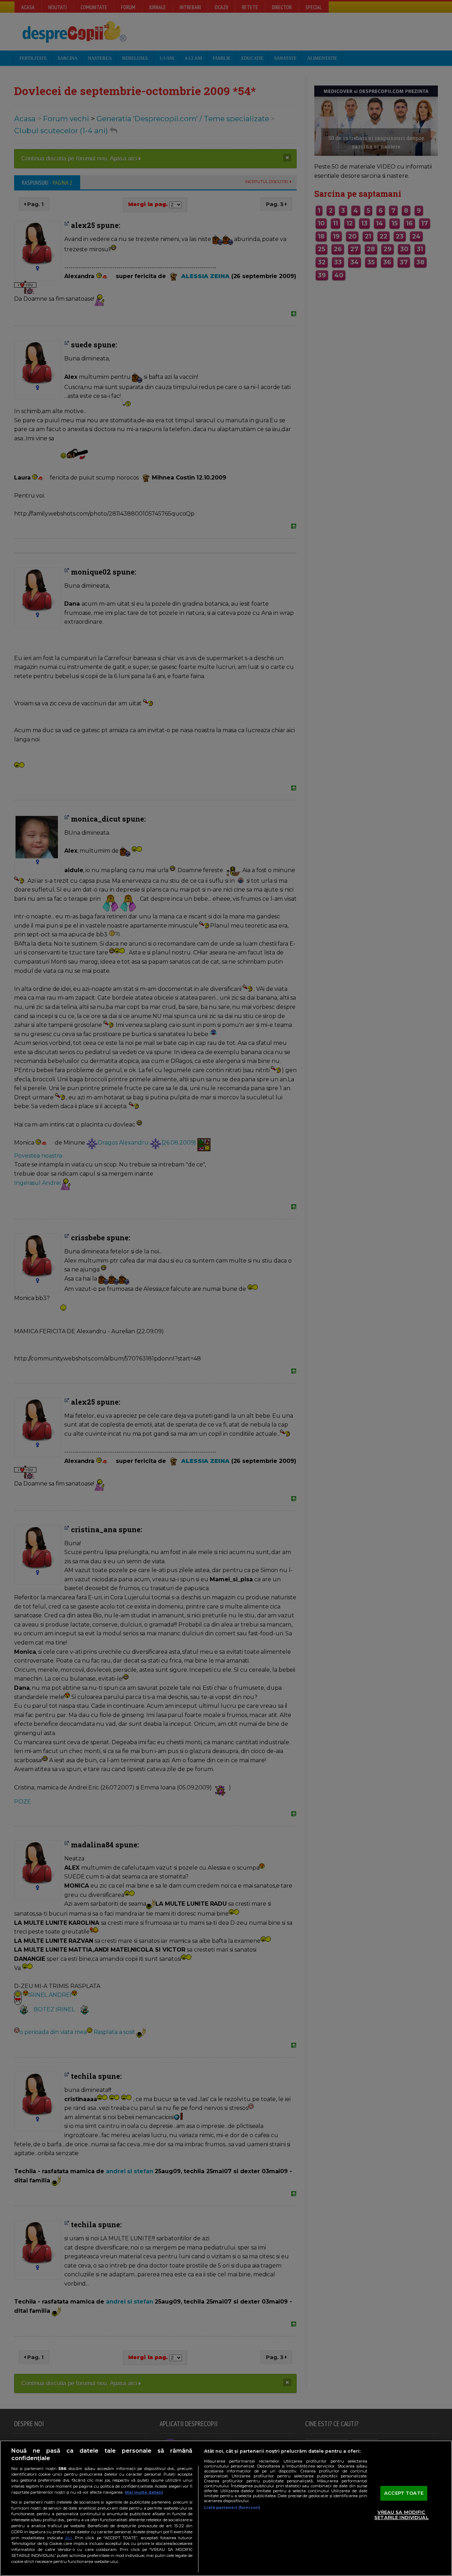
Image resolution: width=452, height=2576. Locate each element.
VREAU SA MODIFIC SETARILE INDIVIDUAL (401, 2515)
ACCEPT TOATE (404, 2493)
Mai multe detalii (144, 2492)
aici (69, 2538)
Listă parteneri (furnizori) (232, 2507)
